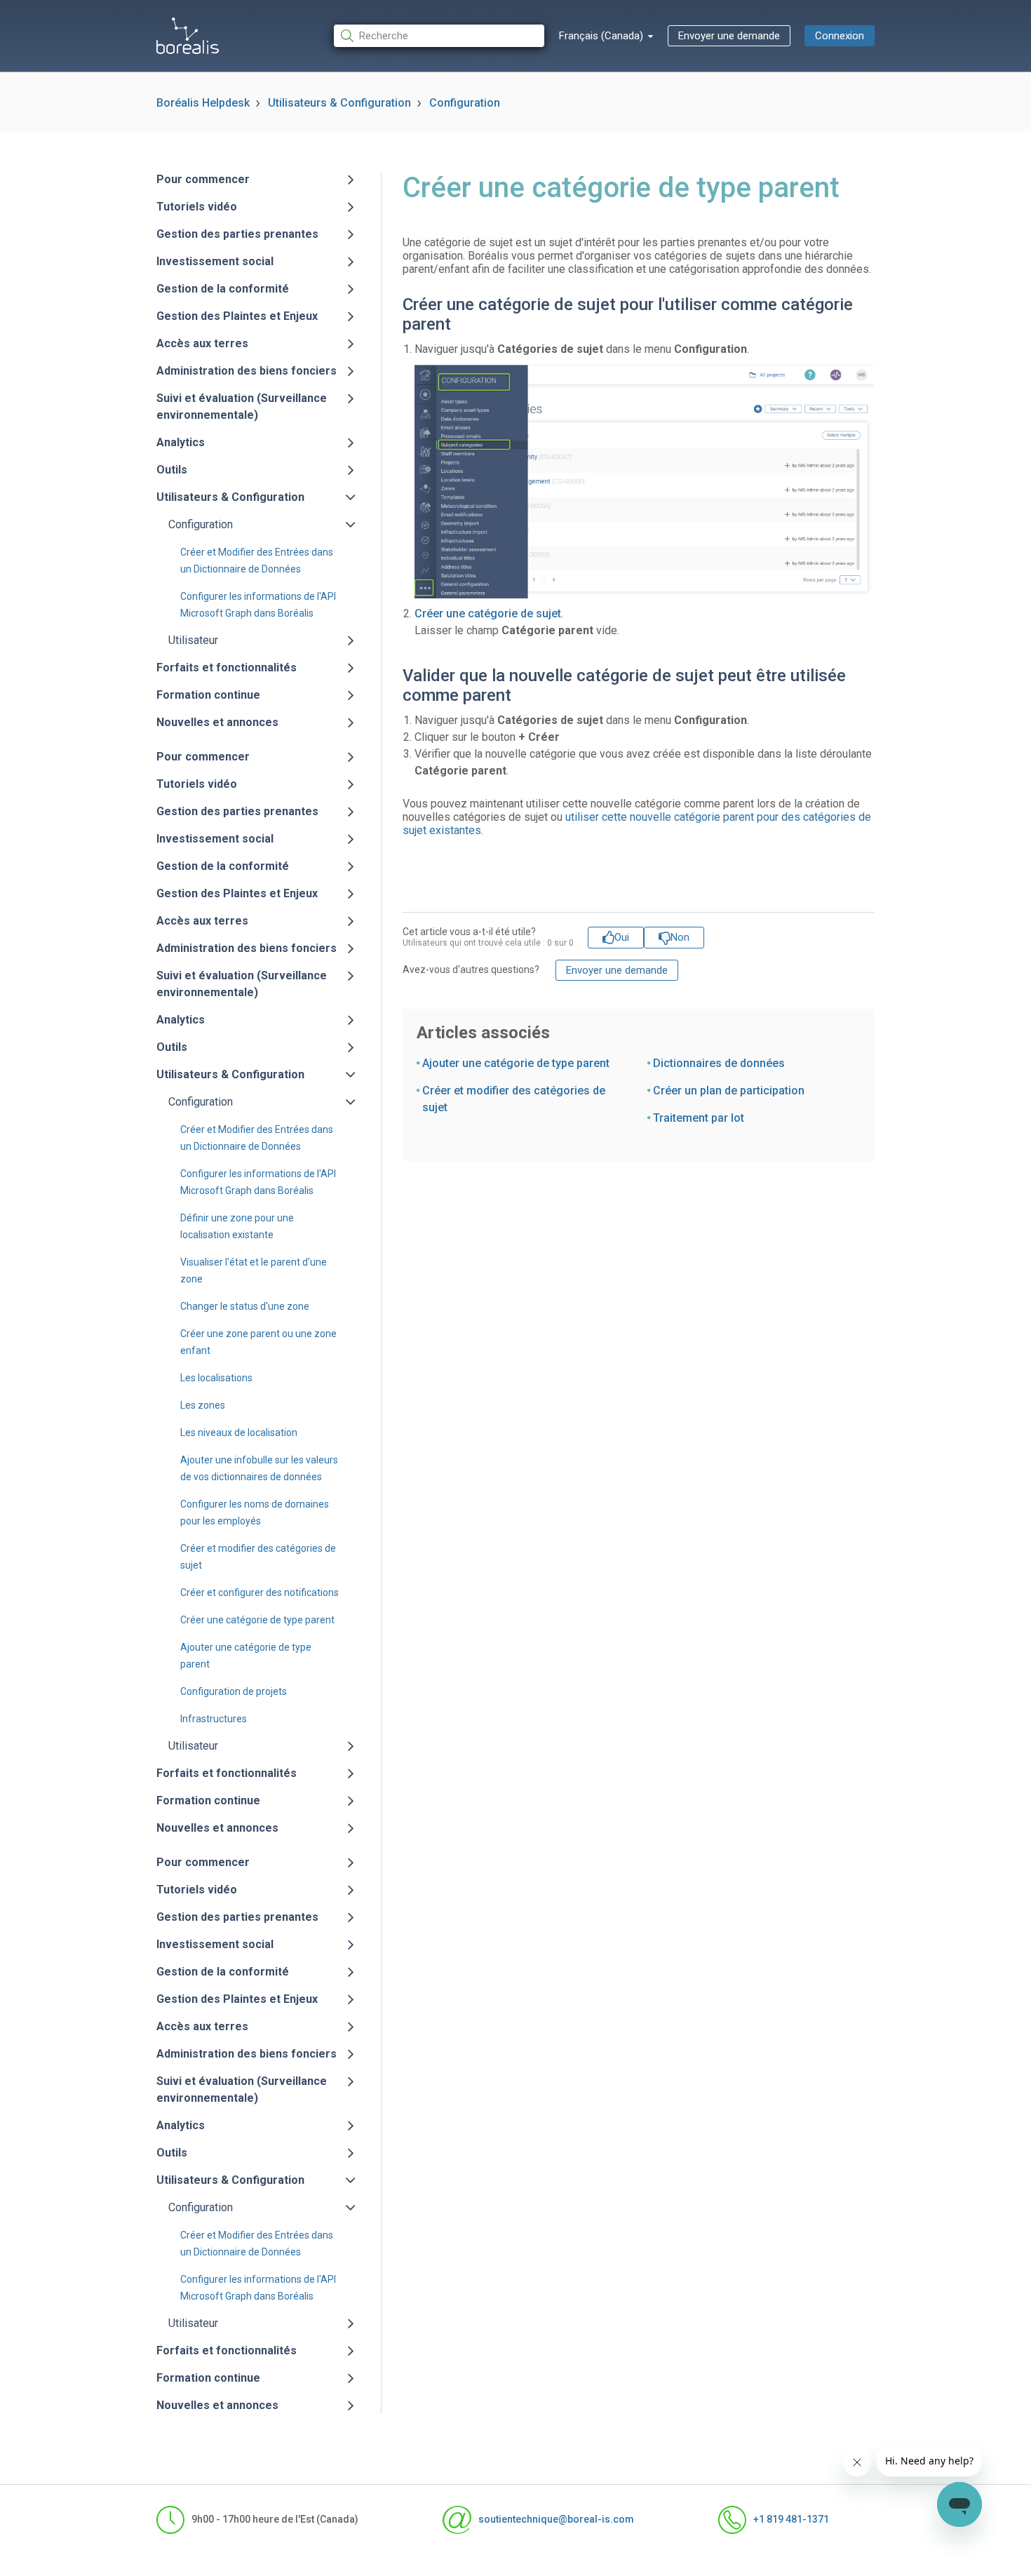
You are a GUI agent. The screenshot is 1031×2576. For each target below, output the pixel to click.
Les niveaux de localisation (239, 1433)
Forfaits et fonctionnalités (227, 668)
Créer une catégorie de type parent (257, 1620)
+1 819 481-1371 (791, 2519)
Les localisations (216, 1378)
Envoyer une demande (729, 36)
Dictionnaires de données (719, 1063)
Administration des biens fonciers (247, 371)
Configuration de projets (234, 1691)
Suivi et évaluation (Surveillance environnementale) (242, 407)
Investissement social (215, 261)
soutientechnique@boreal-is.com (556, 2519)
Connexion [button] (840, 36)
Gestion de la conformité (223, 289)
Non (680, 937)
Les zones (203, 1405)
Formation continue (208, 695)
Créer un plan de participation (729, 1091)
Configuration (465, 103)
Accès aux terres (202, 343)
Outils (172, 470)
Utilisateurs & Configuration (339, 103)
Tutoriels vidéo (197, 207)
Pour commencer (203, 179)
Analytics (181, 442)
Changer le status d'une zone (245, 1306)
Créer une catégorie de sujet (488, 613)
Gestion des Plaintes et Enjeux (237, 316)
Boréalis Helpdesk (203, 103)
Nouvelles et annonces (217, 722)
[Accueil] (188, 36)
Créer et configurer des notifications (260, 1592)
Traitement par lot (699, 1118)
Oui (622, 937)
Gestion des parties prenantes (237, 234)
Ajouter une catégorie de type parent (516, 1063)
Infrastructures (214, 1719)
